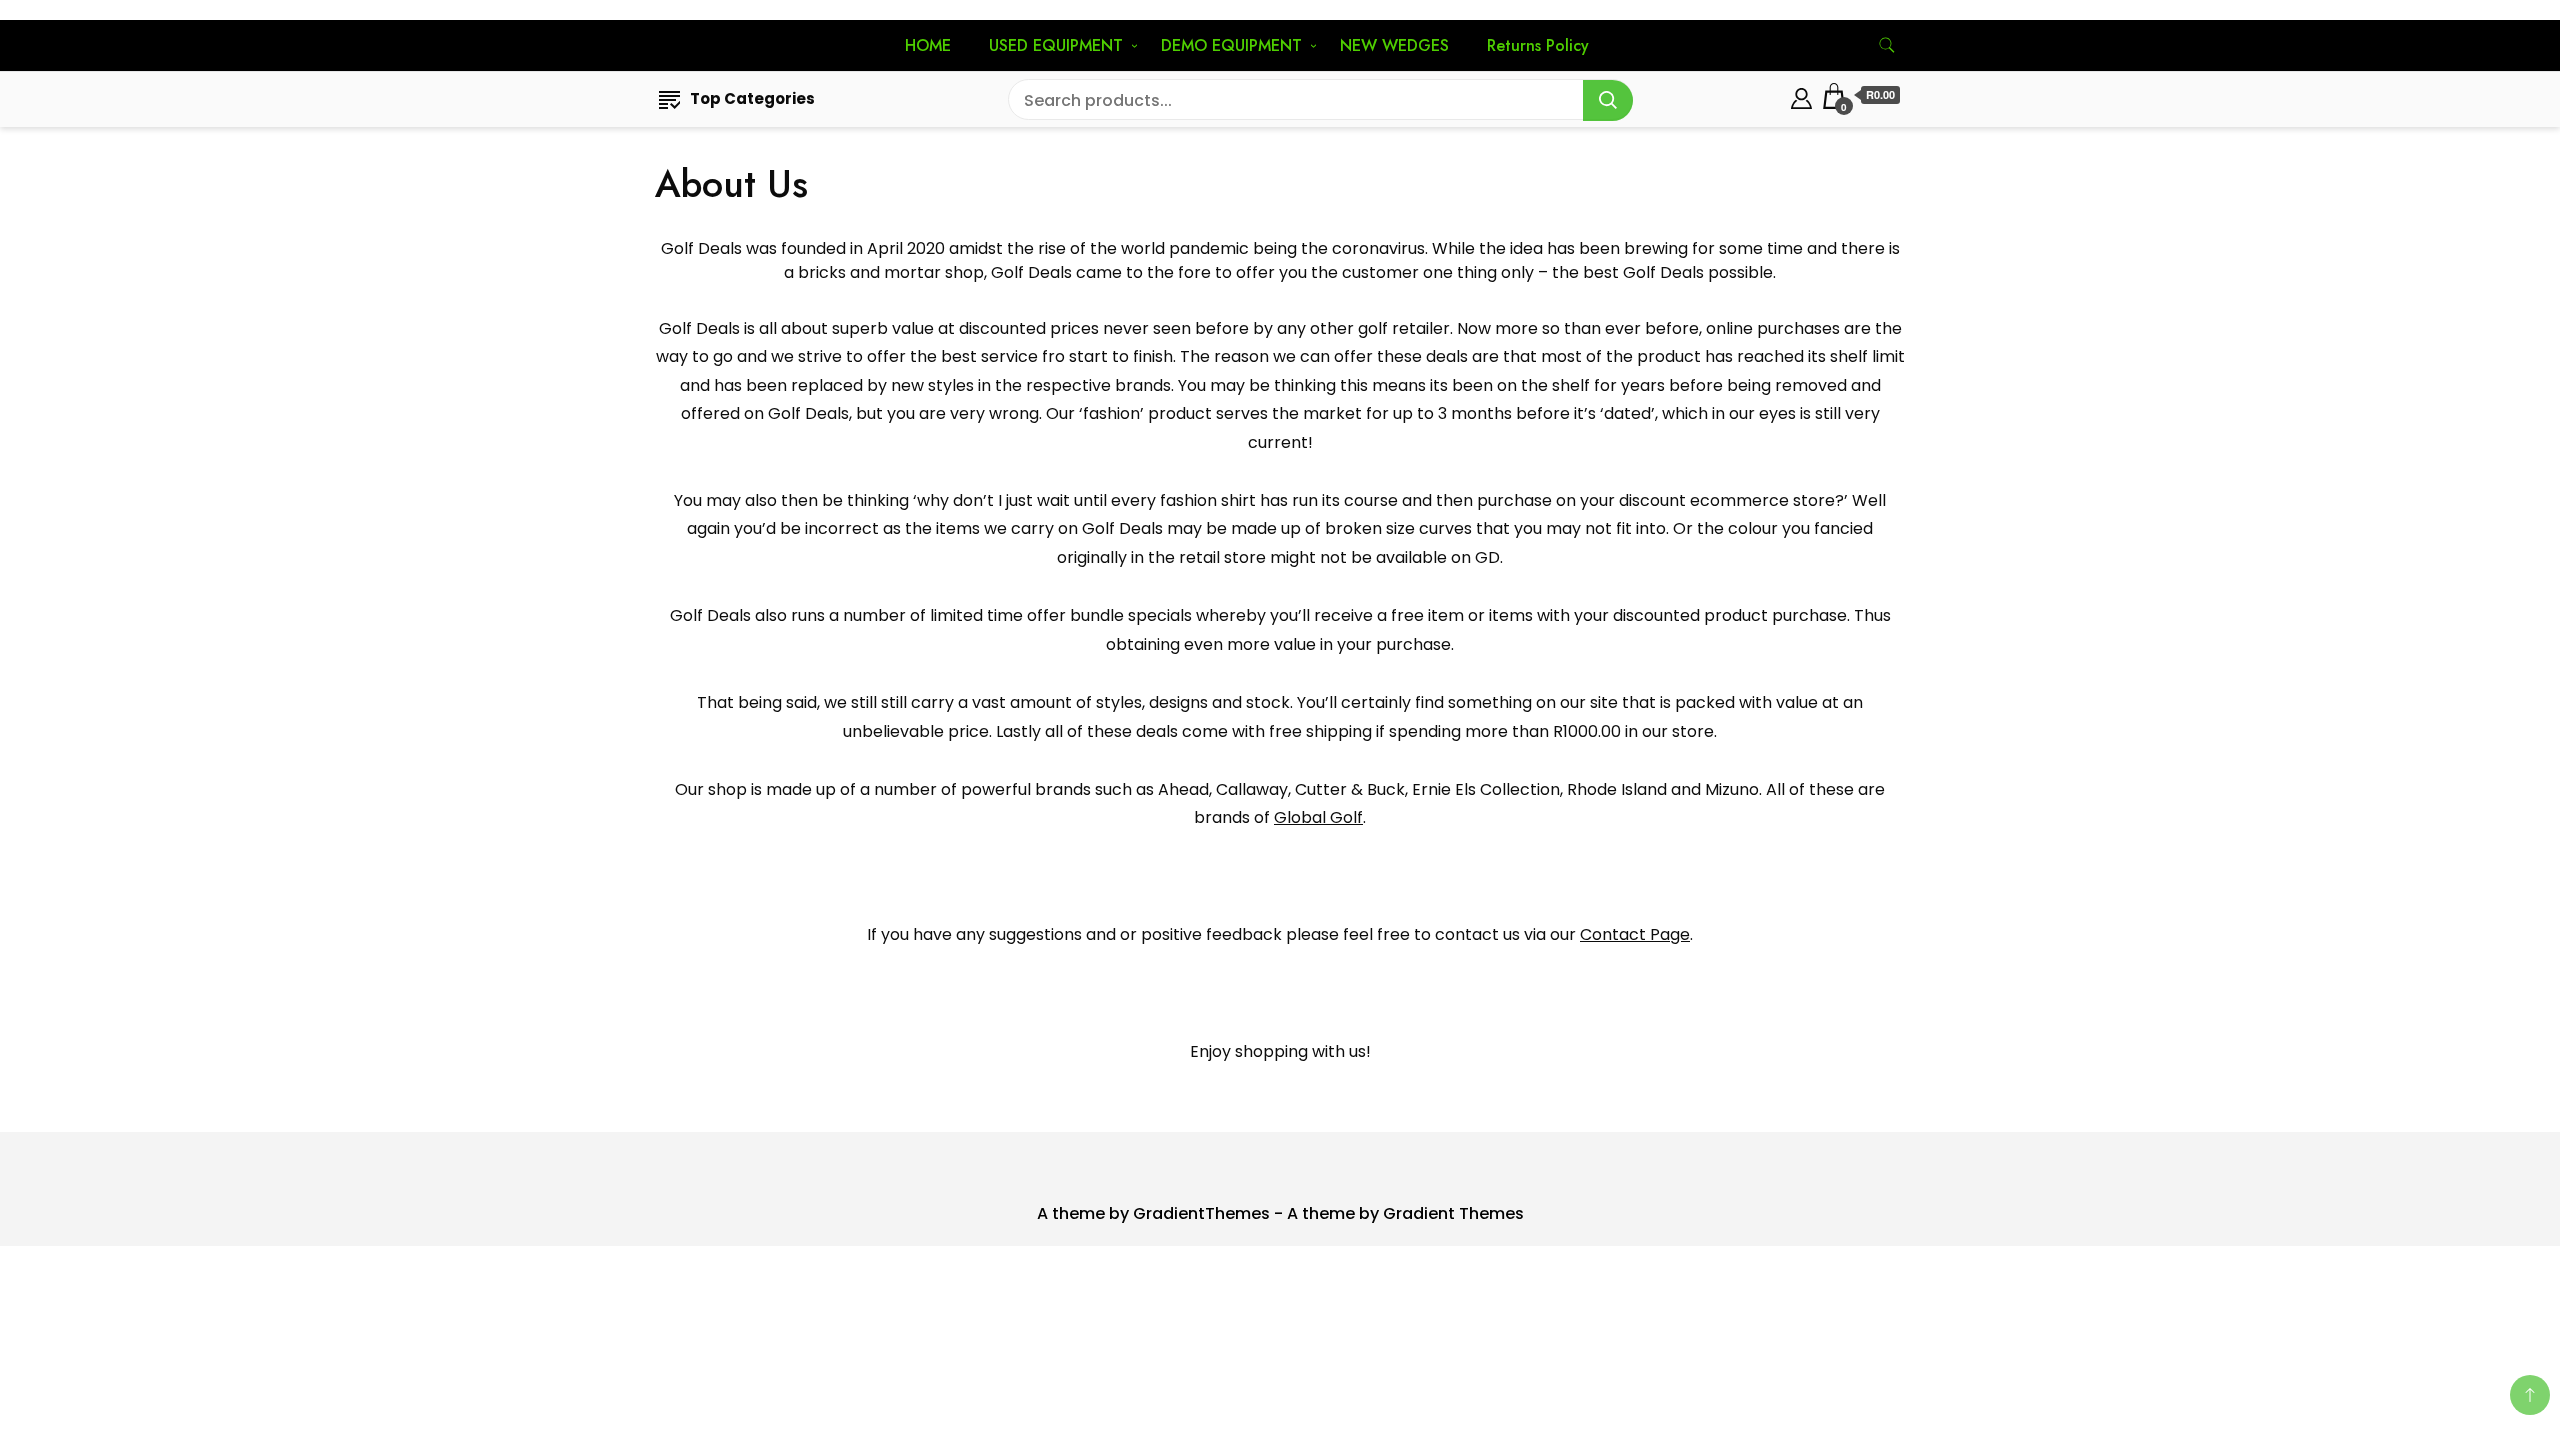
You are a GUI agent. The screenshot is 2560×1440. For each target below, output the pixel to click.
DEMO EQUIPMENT (1231, 45)
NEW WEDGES (1394, 45)
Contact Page (1635, 934)
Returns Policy (1538, 45)
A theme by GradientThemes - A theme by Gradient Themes (1280, 1213)
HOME (928, 45)
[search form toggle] (1887, 45)
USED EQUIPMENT (1056, 45)
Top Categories (752, 98)
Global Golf (1318, 817)
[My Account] (1801, 95)
